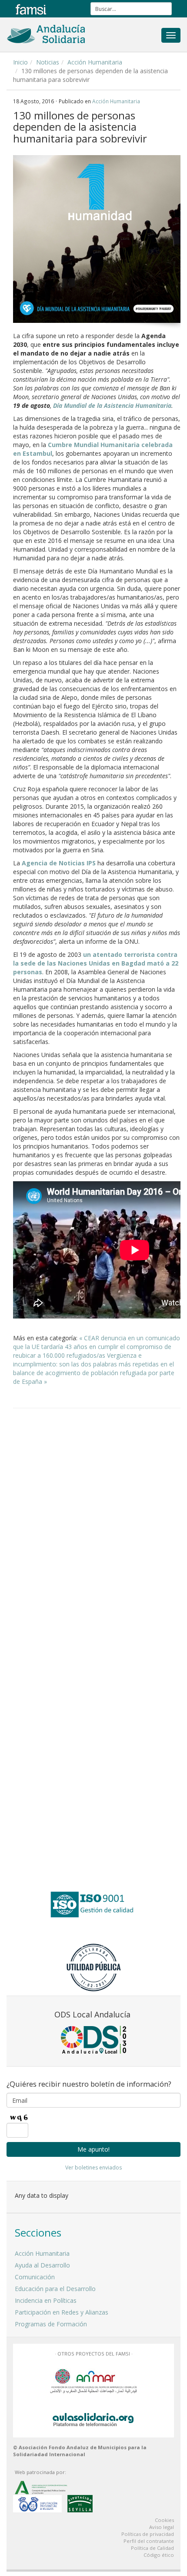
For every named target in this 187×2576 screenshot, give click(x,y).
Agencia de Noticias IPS (59, 863)
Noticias (48, 62)
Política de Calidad (152, 2548)
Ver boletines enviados (93, 2168)
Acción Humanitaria (95, 62)
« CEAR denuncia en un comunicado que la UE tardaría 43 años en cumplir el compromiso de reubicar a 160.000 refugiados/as (97, 1347)
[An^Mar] (93, 2380)
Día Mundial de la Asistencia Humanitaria (112, 405)
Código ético (159, 2555)
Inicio (20, 62)
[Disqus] (97, 1526)
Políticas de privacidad (148, 2534)
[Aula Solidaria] (93, 2418)
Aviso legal (162, 2527)
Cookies (164, 2520)
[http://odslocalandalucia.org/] (93, 2040)
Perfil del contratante (149, 2541)
